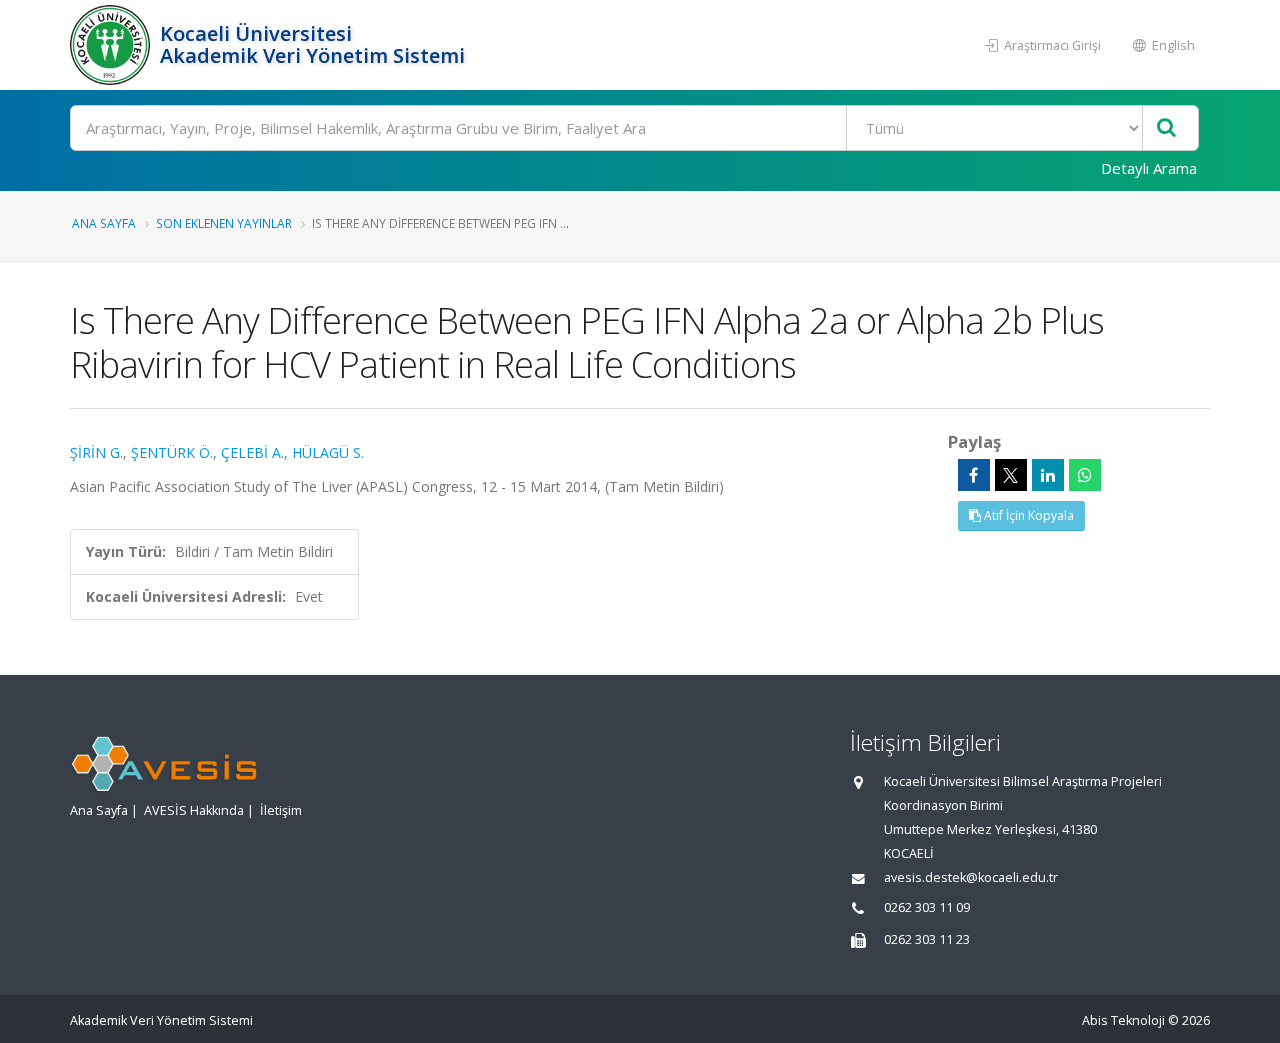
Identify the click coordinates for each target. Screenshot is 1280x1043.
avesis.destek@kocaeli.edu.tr (971, 877)
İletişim (281, 810)
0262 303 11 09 (927, 907)
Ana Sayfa (104, 223)
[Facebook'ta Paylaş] (974, 475)
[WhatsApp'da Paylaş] (1085, 475)
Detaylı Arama (1149, 168)
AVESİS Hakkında (194, 810)
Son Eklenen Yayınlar (224, 223)
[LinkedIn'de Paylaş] (1048, 475)
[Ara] (1166, 128)
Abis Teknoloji (1123, 1020)
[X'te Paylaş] (1011, 475)
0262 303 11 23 (927, 939)
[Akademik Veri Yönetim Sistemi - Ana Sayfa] (112, 45)
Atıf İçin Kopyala (1027, 515)
